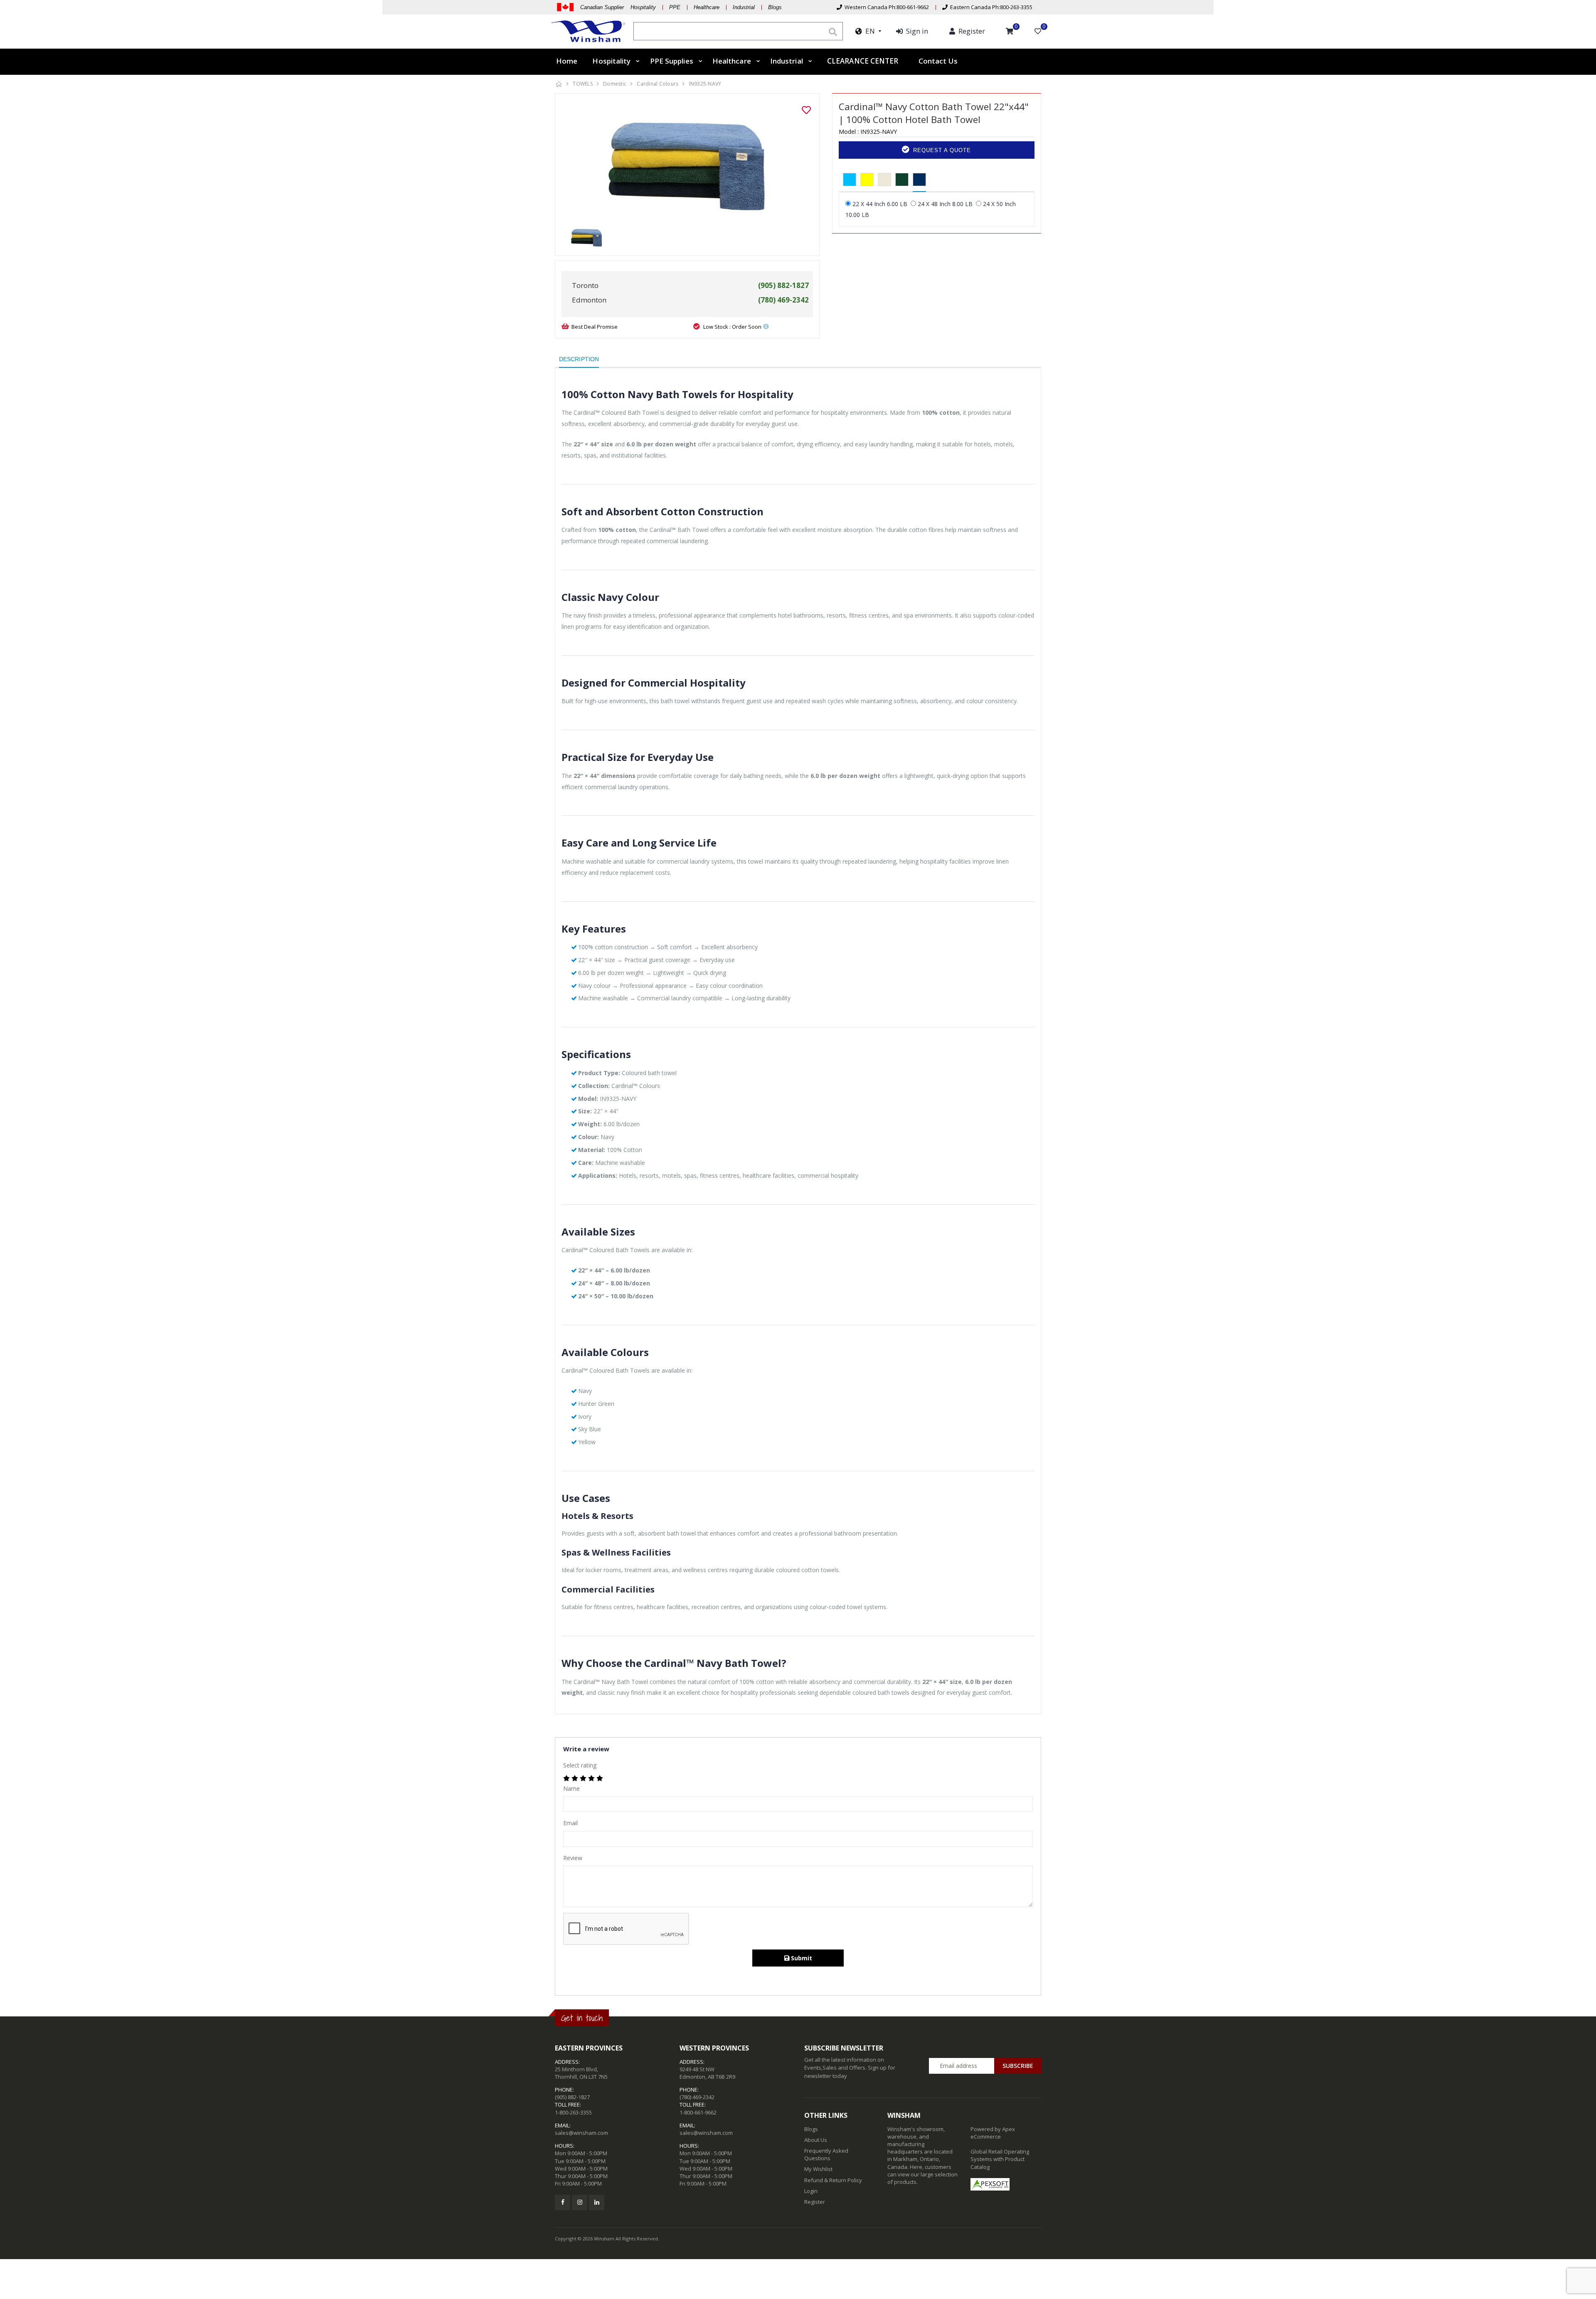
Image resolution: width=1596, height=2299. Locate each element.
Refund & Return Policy (833, 2180)
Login (811, 2191)
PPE (675, 7)
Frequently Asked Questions (826, 2154)
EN (868, 31)
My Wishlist (818, 2169)
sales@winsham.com (581, 2133)
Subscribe (1018, 2066)
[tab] (850, 180)
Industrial (744, 7)
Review (573, 1858)
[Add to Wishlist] (806, 110)
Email (570, 1823)
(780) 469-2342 (697, 2097)
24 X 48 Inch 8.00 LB (945, 204)
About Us (816, 2140)
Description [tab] (579, 359)
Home (567, 61)
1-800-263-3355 (573, 2112)
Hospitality (611, 61)
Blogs (775, 7)
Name (571, 1788)
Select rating (580, 1765)
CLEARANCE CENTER (863, 62)
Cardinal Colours (658, 84)
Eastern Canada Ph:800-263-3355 (990, 7)
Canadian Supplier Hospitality (618, 7)
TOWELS (583, 84)
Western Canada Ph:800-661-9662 (885, 7)
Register (815, 2202)
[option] (687, 162)
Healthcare (707, 7)
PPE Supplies (672, 61)
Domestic (615, 84)
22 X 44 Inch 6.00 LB (880, 204)
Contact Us (938, 61)
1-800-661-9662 (698, 2112)
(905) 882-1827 (572, 2097)
